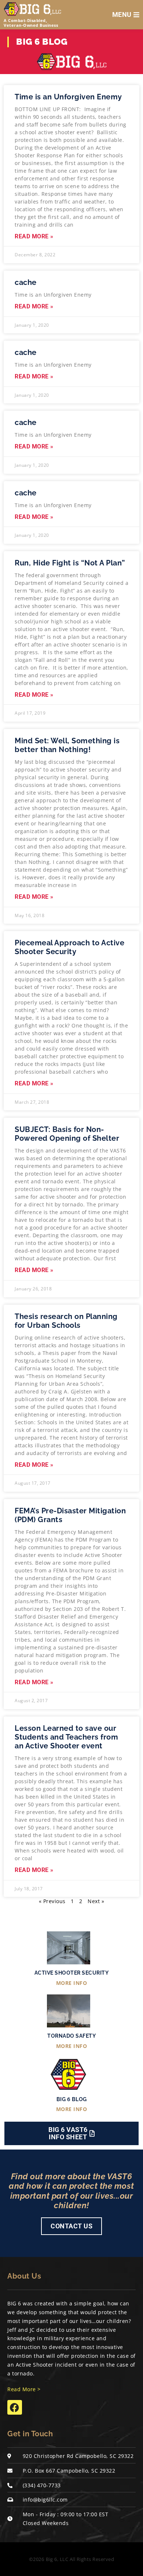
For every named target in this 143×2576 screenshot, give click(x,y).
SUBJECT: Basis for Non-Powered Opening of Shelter (67, 1134)
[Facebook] (15, 2407)
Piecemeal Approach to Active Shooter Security (69, 947)
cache (26, 282)
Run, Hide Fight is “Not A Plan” (70, 563)
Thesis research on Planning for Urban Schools (66, 1321)
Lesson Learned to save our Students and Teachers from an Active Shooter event (66, 1737)
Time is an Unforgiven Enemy (68, 97)
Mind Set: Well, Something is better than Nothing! (67, 745)
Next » (96, 1901)
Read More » (34, 237)
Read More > (24, 2389)
